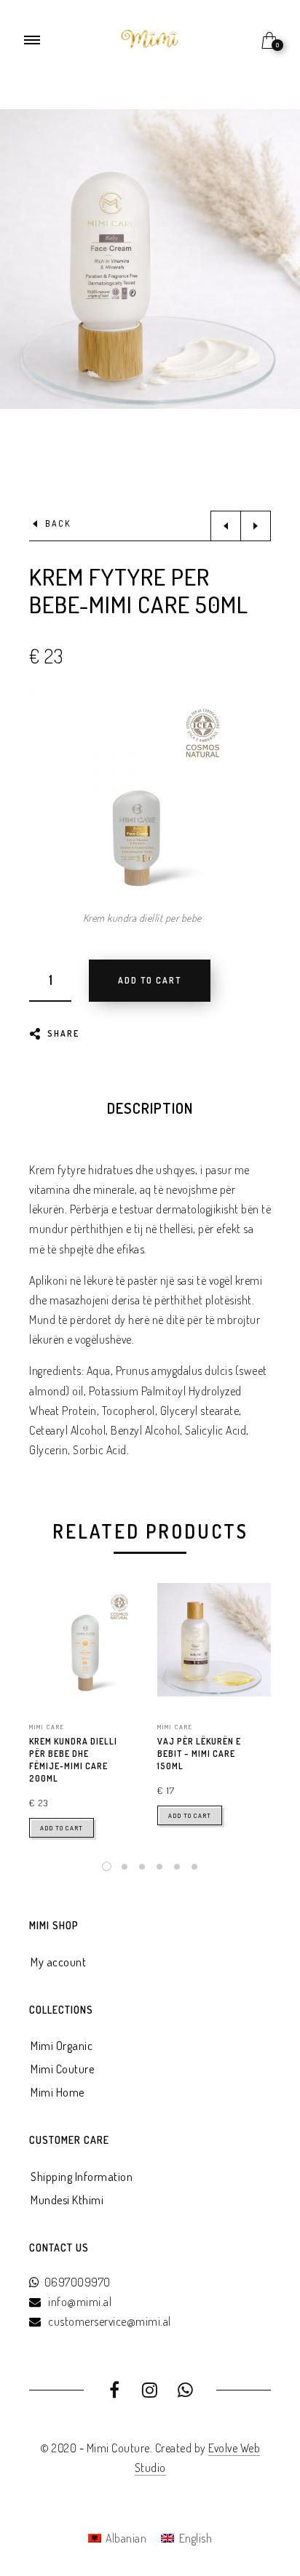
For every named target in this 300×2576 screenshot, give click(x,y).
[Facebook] (115, 2392)
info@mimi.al (80, 2302)
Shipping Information (82, 2177)
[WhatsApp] (185, 2392)
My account (58, 1962)
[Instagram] (150, 2392)
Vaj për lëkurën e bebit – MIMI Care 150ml (199, 1754)
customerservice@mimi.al (110, 2321)
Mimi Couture (62, 2069)
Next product (256, 526)
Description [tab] (150, 1108)
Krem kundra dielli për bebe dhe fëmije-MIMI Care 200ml (73, 1759)
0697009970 (78, 2282)
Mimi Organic (62, 2046)
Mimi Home (58, 2092)
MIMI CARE (47, 1727)
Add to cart (62, 1828)
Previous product (226, 526)
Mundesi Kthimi (67, 2200)
